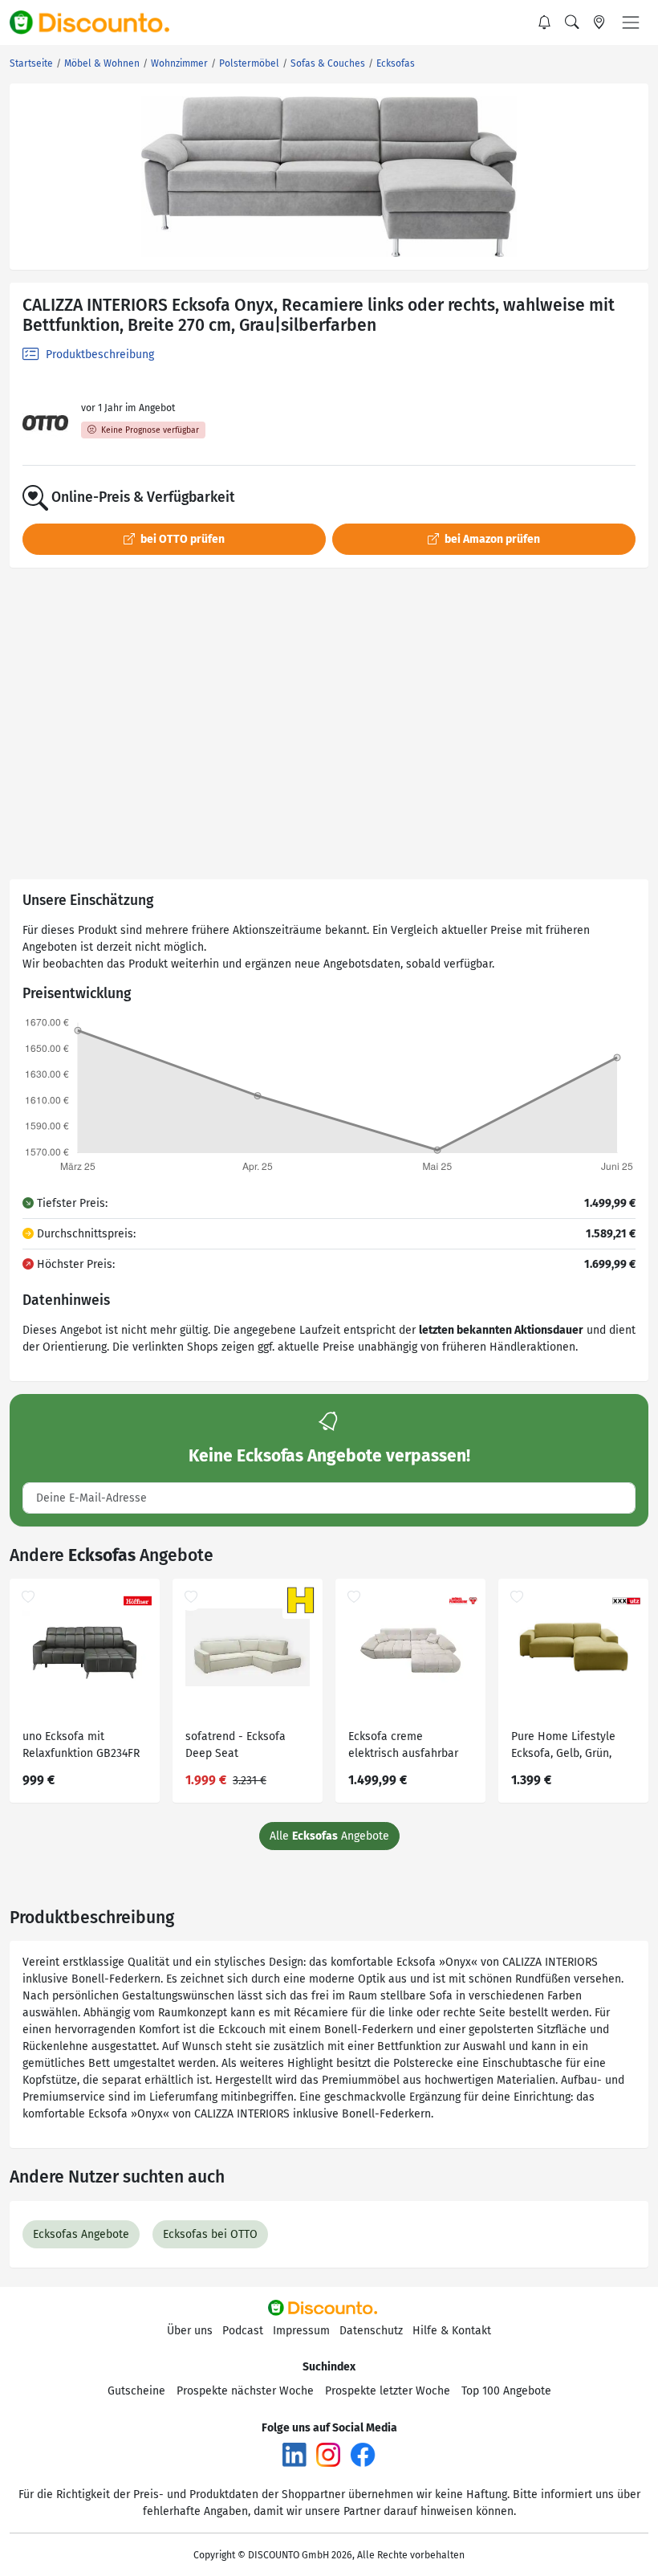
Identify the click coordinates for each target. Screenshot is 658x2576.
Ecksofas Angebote (81, 2234)
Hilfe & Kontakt (452, 2331)
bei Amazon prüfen (491, 539)
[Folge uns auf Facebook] (363, 2454)
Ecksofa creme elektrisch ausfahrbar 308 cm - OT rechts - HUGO (403, 1747)
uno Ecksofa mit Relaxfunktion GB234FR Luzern (81, 1747)
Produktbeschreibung (98, 355)
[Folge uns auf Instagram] (328, 2454)
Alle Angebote (329, 1836)
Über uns (190, 2331)
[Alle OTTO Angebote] (45, 423)
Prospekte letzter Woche (388, 2391)
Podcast (243, 2331)
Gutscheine (136, 2391)
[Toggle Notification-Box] (545, 22)
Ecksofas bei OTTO (210, 2234)
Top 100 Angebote (506, 2391)
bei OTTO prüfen (181, 539)
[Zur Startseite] (99, 22)
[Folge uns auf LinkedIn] (294, 2454)
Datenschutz (371, 2331)
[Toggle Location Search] (599, 22)
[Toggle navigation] (631, 22)
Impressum (301, 2331)
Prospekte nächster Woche (245, 2391)
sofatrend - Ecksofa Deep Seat (236, 1745)
